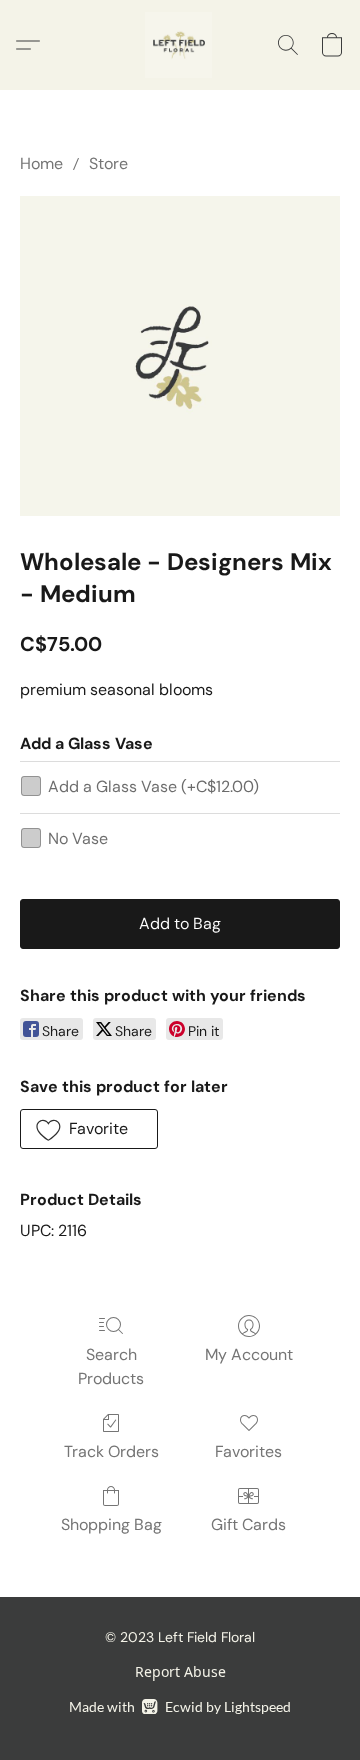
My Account (249, 1354)
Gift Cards (248, 1524)
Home (41, 163)
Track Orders (111, 1451)
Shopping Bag (111, 1524)
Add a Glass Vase (153, 786)
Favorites (248, 1451)
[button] (180, 45)
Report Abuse (180, 1671)
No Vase (78, 838)
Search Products (111, 1366)
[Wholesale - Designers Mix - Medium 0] (180, 356)
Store (108, 163)
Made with (179, 1706)
